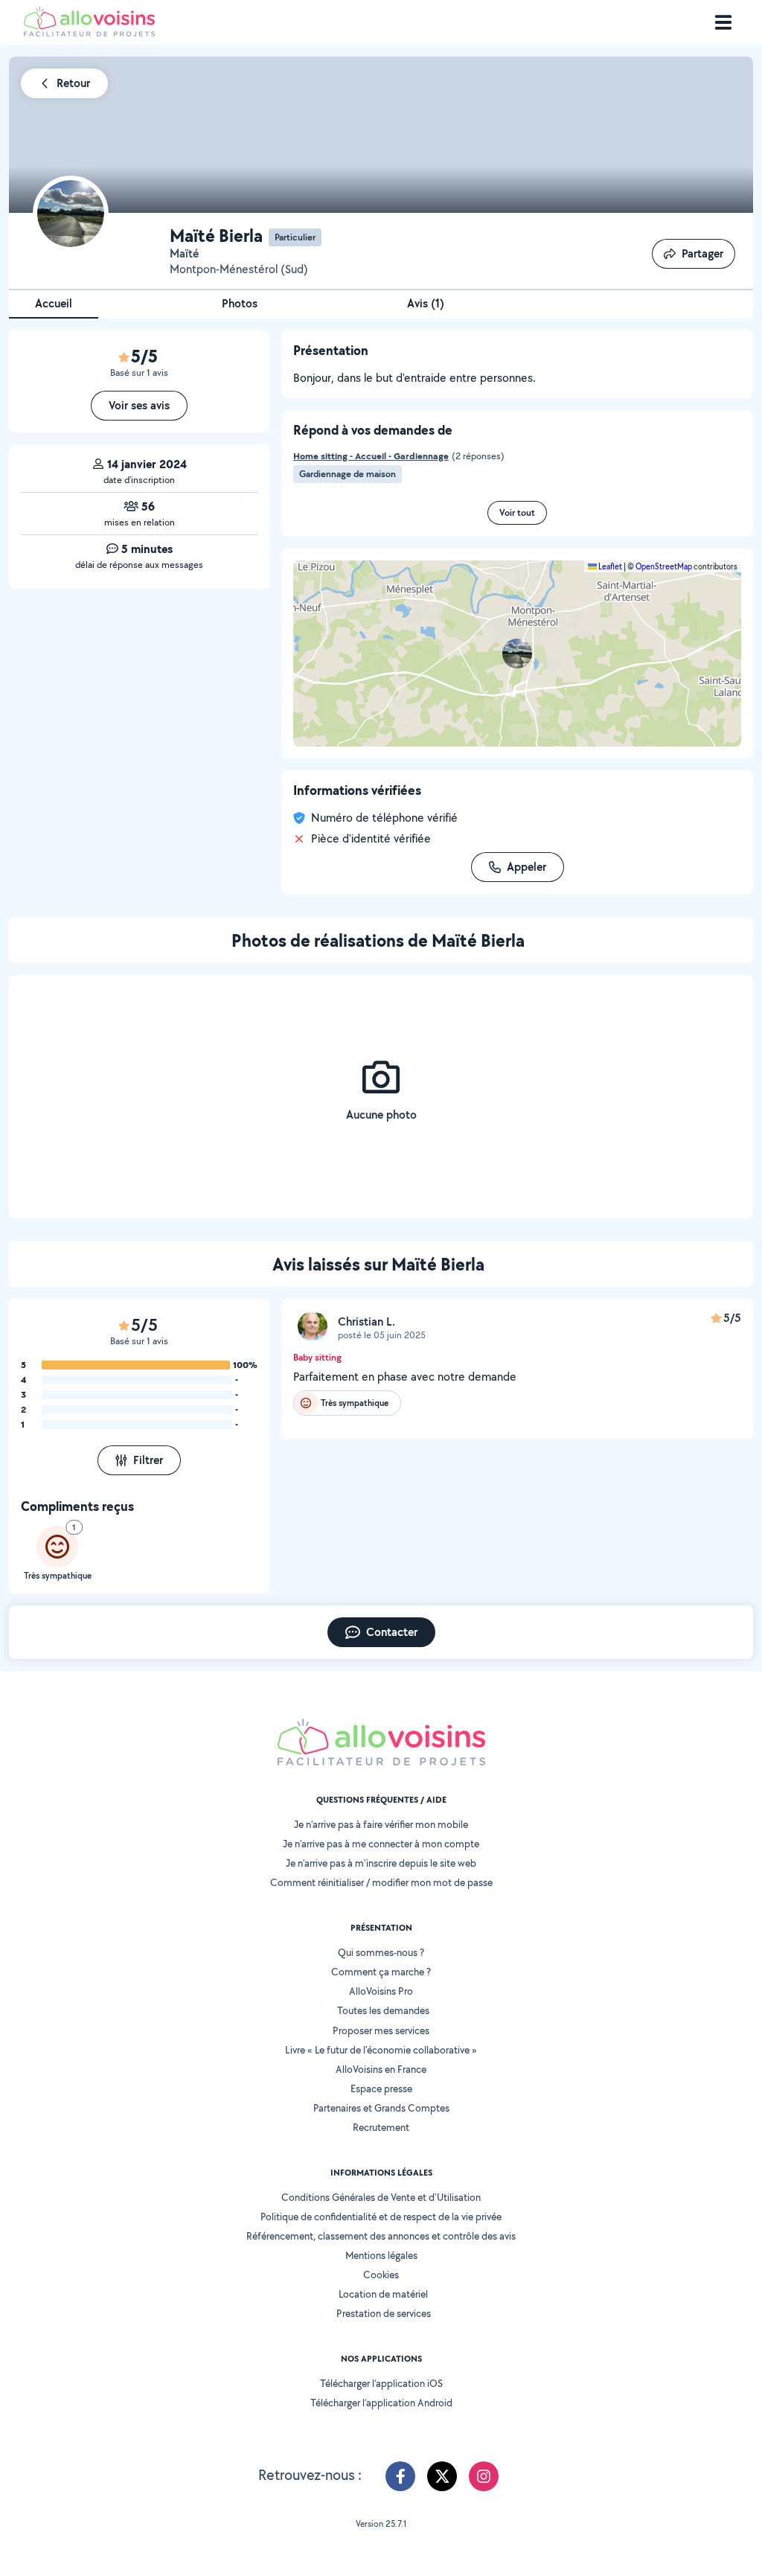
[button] (517, 653)
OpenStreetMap (664, 566)
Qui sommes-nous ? (381, 1952)
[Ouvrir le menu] (723, 22)
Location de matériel (383, 2294)
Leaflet (609, 566)
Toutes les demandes (383, 2010)
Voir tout (517, 512)
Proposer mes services (381, 2030)
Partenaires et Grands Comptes (381, 2108)
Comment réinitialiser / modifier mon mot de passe (381, 1882)
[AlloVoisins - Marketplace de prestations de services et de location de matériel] (89, 32)
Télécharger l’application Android (381, 2403)
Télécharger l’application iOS (381, 2383)
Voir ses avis (139, 405)
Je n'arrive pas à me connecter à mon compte (381, 1844)
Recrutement (381, 2127)
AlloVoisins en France (381, 2069)
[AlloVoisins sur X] (442, 2476)
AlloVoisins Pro (381, 1991)
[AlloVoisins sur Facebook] (400, 2476)
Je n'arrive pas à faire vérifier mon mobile (381, 1824)
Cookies (381, 2275)
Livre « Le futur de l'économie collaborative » (381, 2050)
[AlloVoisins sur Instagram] (484, 2476)
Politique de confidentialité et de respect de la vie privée (381, 2217)
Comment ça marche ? (381, 1972)
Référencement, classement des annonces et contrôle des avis (381, 2236)
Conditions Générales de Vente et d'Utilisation (381, 2197)
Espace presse (381, 2088)
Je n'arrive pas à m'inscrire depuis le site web (381, 1863)
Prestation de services (384, 2313)
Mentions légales (381, 2255)
